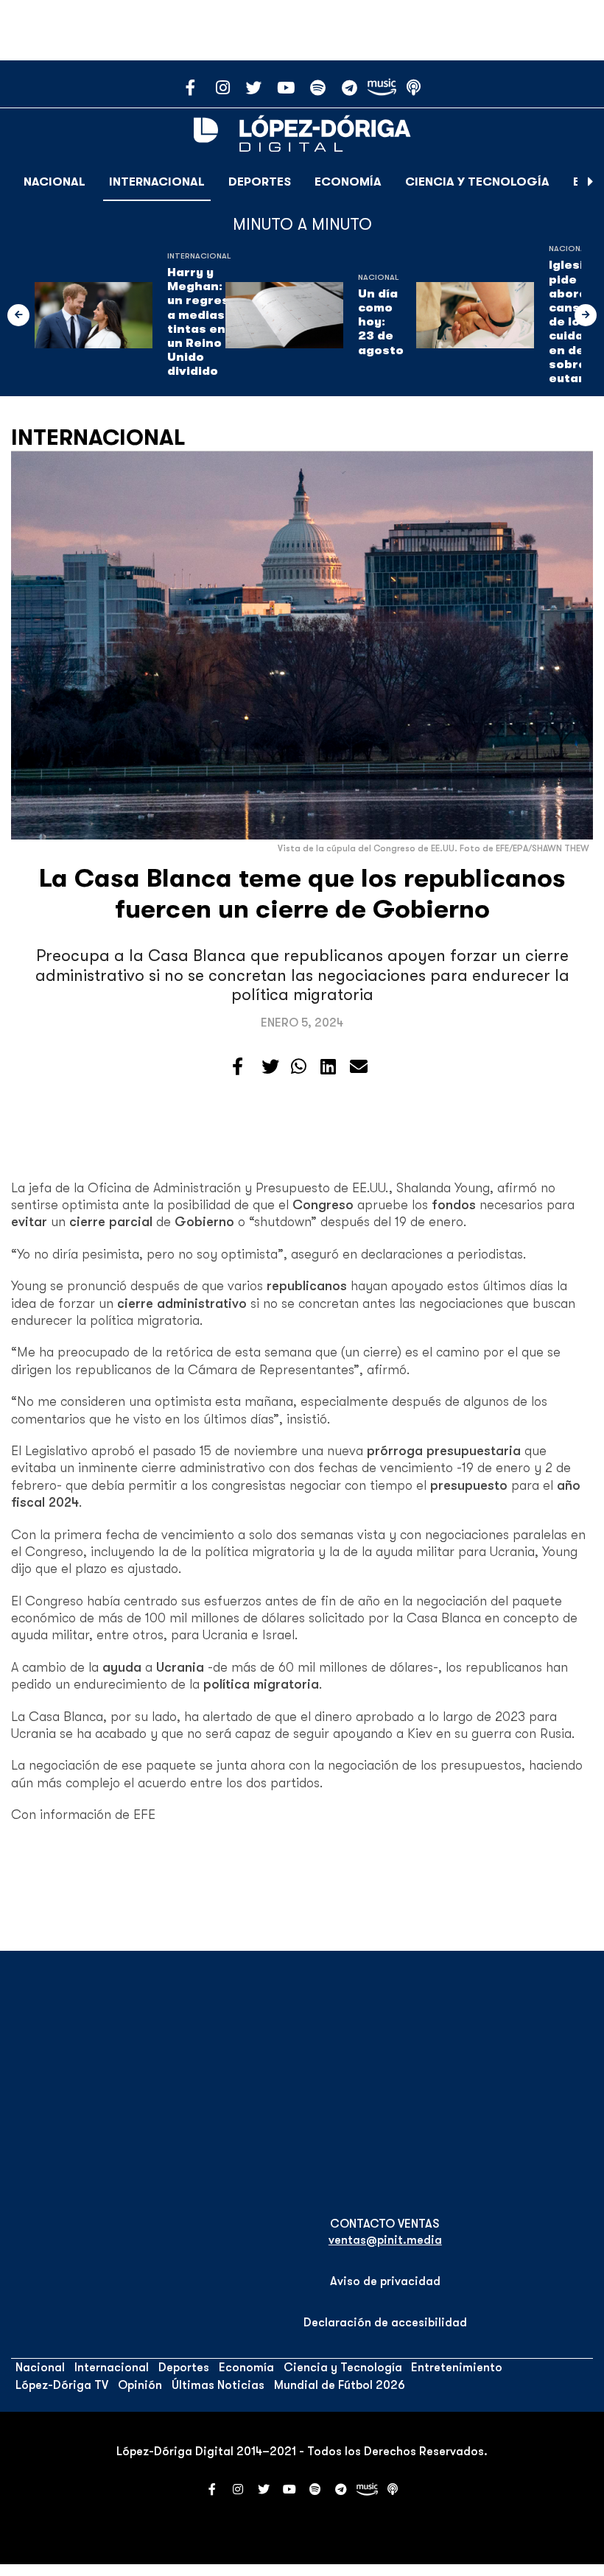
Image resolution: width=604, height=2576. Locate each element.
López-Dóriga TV (62, 2385)
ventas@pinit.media (385, 2240)
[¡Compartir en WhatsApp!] (299, 1067)
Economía (348, 182)
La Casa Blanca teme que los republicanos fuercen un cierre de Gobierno (302, 894)
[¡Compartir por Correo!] (359, 1067)
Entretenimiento (457, 2368)
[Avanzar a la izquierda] (18, 315)
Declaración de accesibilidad (385, 2323)
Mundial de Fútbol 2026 (340, 2385)
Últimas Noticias (218, 2385)
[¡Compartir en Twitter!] (270, 1067)
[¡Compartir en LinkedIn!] (328, 1067)
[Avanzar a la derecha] (591, 182)
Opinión (140, 2385)
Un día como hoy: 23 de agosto (381, 322)
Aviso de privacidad (385, 2281)
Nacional (55, 182)
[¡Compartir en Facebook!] (238, 1067)
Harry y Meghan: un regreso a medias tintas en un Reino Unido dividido (202, 322)
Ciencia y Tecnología (477, 182)
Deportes (260, 182)
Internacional (157, 182)
